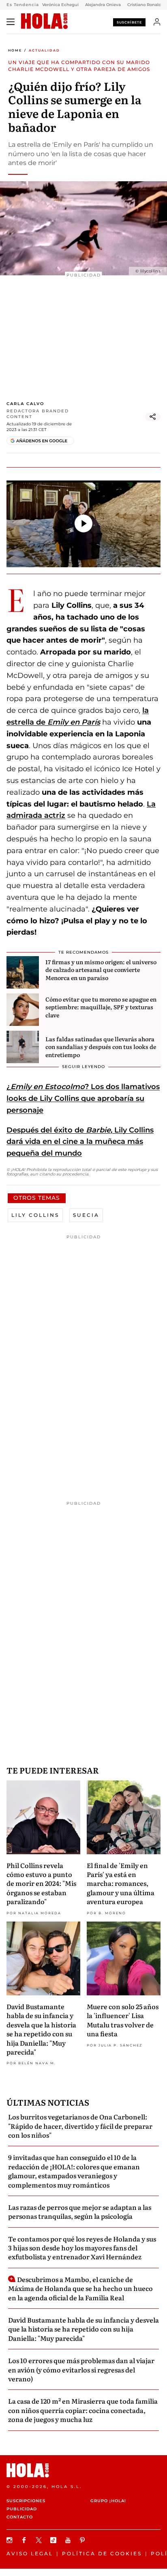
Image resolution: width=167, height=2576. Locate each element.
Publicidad (22, 2509)
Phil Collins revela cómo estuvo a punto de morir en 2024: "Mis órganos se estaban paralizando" (41, 1883)
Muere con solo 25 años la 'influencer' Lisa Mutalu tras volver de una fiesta (123, 2020)
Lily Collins (35, 1215)
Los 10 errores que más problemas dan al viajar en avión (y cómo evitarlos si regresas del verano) (81, 2369)
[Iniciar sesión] (157, 22)
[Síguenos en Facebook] (25, 2540)
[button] (83, 523)
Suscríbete (129, 22)
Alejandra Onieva (103, 5)
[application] (83, 524)
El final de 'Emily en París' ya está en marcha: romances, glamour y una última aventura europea (121, 1883)
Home (15, 50)
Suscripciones (26, 2501)
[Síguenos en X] (40, 2540)
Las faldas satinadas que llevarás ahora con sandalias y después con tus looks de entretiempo (101, 1047)
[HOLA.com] (44, 21)
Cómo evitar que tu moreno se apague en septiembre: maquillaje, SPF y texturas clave (101, 1007)
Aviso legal (30, 2553)
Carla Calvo (25, 404)
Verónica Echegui (60, 5)
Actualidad (44, 50)
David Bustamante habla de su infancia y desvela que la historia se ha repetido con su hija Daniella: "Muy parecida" (41, 2029)
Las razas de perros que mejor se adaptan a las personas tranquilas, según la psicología (80, 2211)
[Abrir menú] (11, 22)
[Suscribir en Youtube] (69, 2540)
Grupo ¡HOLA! (108, 2501)
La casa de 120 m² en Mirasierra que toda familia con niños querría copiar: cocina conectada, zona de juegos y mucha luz (83, 2410)
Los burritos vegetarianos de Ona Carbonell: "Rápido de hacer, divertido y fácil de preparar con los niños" (80, 2126)
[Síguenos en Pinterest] (83, 2540)
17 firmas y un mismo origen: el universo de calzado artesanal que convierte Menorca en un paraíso (101, 970)
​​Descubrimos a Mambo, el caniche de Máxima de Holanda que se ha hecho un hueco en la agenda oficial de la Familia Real (80, 2288)
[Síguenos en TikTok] (54, 2540)
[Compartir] (153, 417)
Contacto (20, 2517)
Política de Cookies (102, 2553)
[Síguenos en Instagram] (11, 2540)
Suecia (86, 1215)
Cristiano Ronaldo (146, 5)
